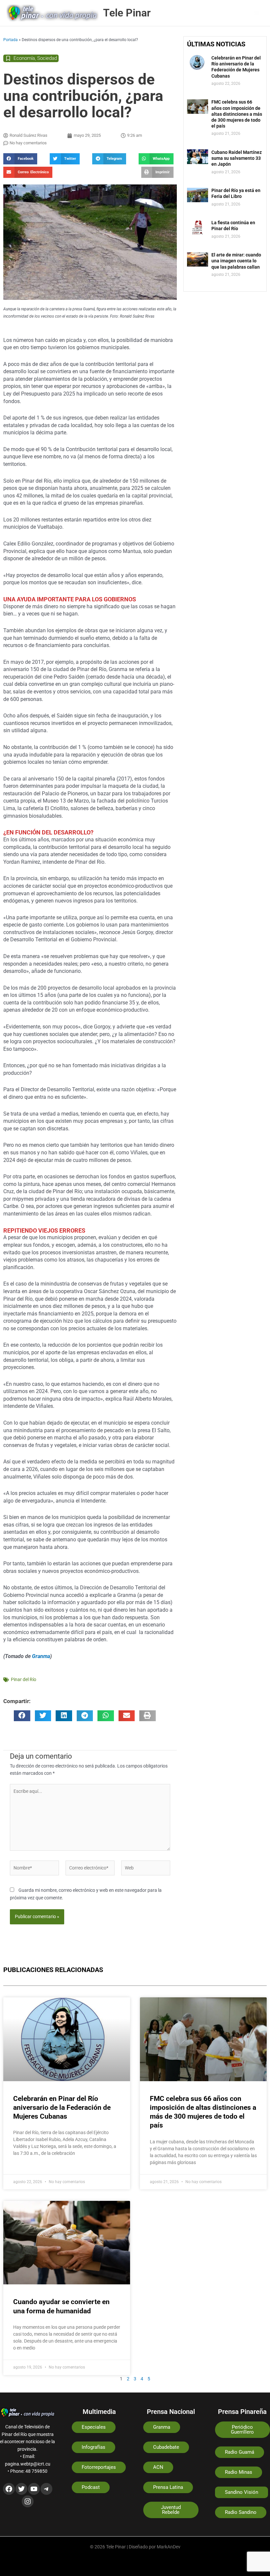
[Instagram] (28, 2501)
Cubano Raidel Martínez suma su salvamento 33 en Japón (237, 158)
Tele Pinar (127, 13)
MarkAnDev (169, 2547)
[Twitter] (21, 2489)
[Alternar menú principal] (257, 13)
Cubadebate (166, 2447)
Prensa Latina (168, 2487)
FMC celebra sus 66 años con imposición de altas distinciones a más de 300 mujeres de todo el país (237, 114)
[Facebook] (9, 2489)
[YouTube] (34, 2489)
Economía (24, 58)
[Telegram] (46, 2489)
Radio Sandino (241, 2512)
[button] (20, 159)
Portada (11, 40)
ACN (158, 2467)
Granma (41, 1656)
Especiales (94, 2427)
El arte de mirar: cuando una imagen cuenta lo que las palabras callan (236, 261)
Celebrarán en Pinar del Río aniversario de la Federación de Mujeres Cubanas (62, 2108)
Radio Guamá (240, 2452)
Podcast (91, 2487)
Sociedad (47, 58)
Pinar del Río (24, 1679)
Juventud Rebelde (171, 2510)
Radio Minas (239, 2472)
